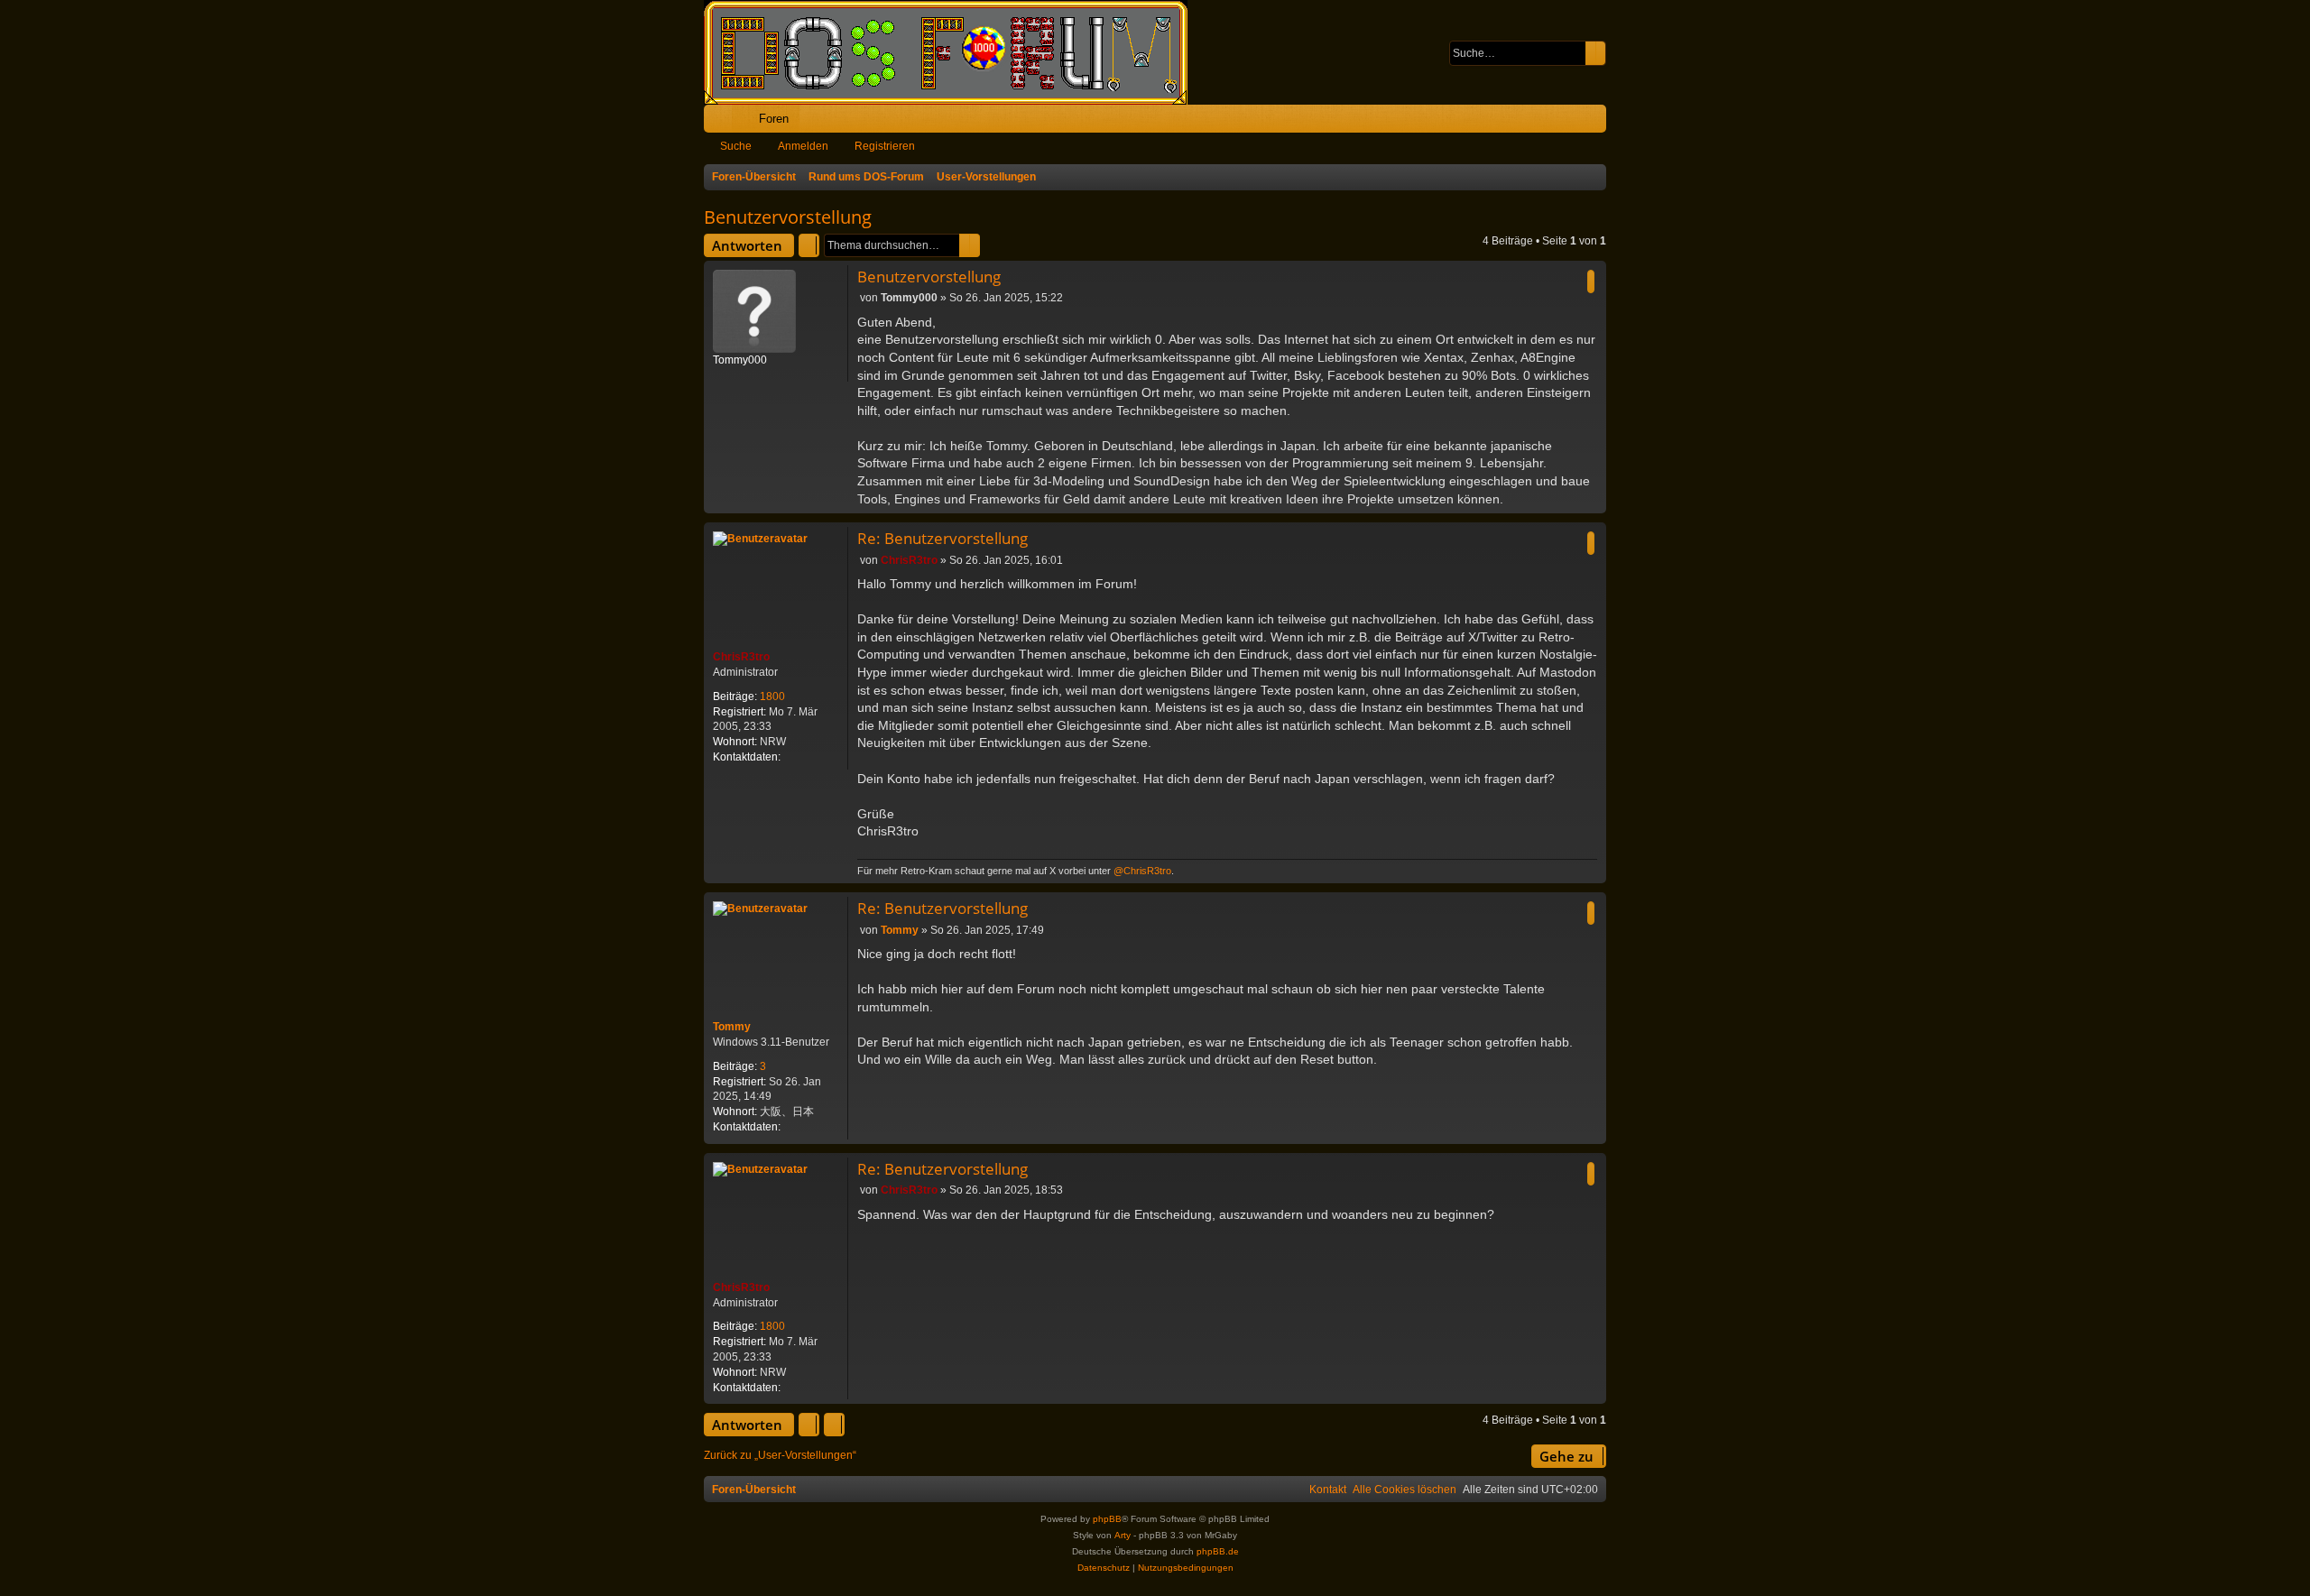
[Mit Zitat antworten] (1591, 281)
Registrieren (885, 146)
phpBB (1107, 1519)
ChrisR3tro (741, 657)
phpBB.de (1218, 1551)
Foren (774, 119)
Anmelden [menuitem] (1568, 122)
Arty (1123, 1535)
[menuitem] (1536, 119)
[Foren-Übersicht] (955, 52)
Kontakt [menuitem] (1328, 1490)
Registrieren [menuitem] (1596, 122)
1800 (772, 697)
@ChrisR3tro (1142, 871)
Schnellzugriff (721, 122)
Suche (736, 146)
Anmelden (803, 146)
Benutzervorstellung (788, 217)
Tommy (732, 1027)
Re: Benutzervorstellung (942, 538)
